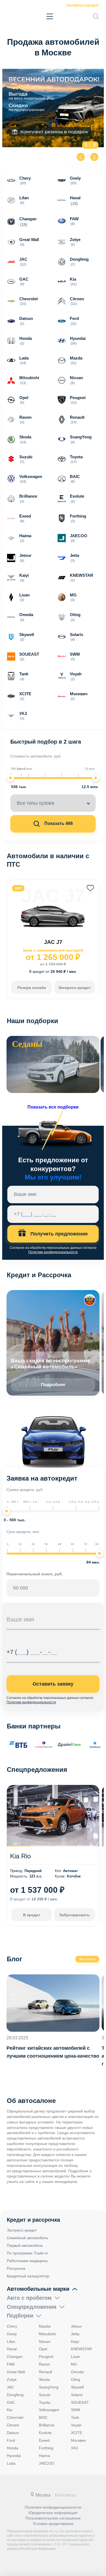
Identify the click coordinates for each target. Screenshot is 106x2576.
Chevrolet (15, 2417)
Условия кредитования (53, 2524)
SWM (76, 2410)
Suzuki (45, 2395)
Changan (15, 2357)
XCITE (77, 2433)
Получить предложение (58, 1234)
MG (74, 2364)
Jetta (75, 2334)
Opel (43, 2349)
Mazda (45, 2326)
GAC (11, 2402)
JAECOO (47, 2463)
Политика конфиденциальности (53, 2507)
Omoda (77, 2372)
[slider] (10, 778)
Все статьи (87, 1959)
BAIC (43, 2417)
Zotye (12, 2379)
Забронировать (74, 1915)
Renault (46, 2372)
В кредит (32, 1915)
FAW (11, 2364)
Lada (11, 2463)
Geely (12, 2334)
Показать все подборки (53, 1107)
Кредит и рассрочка (33, 2220)
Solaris (77, 2395)
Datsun (13, 2433)
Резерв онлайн (32, 988)
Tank (75, 2417)
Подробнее (53, 1385)
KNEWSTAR (81, 2349)
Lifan (11, 2342)
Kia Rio (20, 1856)
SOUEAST (80, 2402)
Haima (44, 2456)
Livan (76, 2357)
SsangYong (49, 2387)
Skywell (77, 2387)
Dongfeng (15, 2395)
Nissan (45, 2342)
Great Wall (16, 2372)
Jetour (76, 2326)
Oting (76, 2379)
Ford (11, 2440)
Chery (12, 2326)
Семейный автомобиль (27, 2238)
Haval (12, 2349)
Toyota (45, 2402)
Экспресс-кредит (83, 5)
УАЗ (74, 2448)
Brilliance (47, 2425)
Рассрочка (16, 2268)
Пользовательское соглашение (53, 2518)
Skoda (44, 2379)
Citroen (13, 2425)
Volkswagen (49, 2410)
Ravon (44, 2364)
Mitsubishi (47, 2334)
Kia (10, 2410)
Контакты (65, 2495)
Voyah (76, 2425)
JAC (10, 2387)
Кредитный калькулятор (28, 2276)
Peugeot (46, 2357)
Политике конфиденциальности (53, 1252)
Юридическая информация (53, 2513)
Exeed (44, 2440)
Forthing (46, 2448)
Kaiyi (75, 2342)
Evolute (45, 2433)
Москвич (78, 2440)
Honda (13, 2448)
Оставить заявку (53, 1684)
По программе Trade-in (27, 2253)
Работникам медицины (27, 2261)
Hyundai (14, 2456)
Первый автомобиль (25, 2245)
